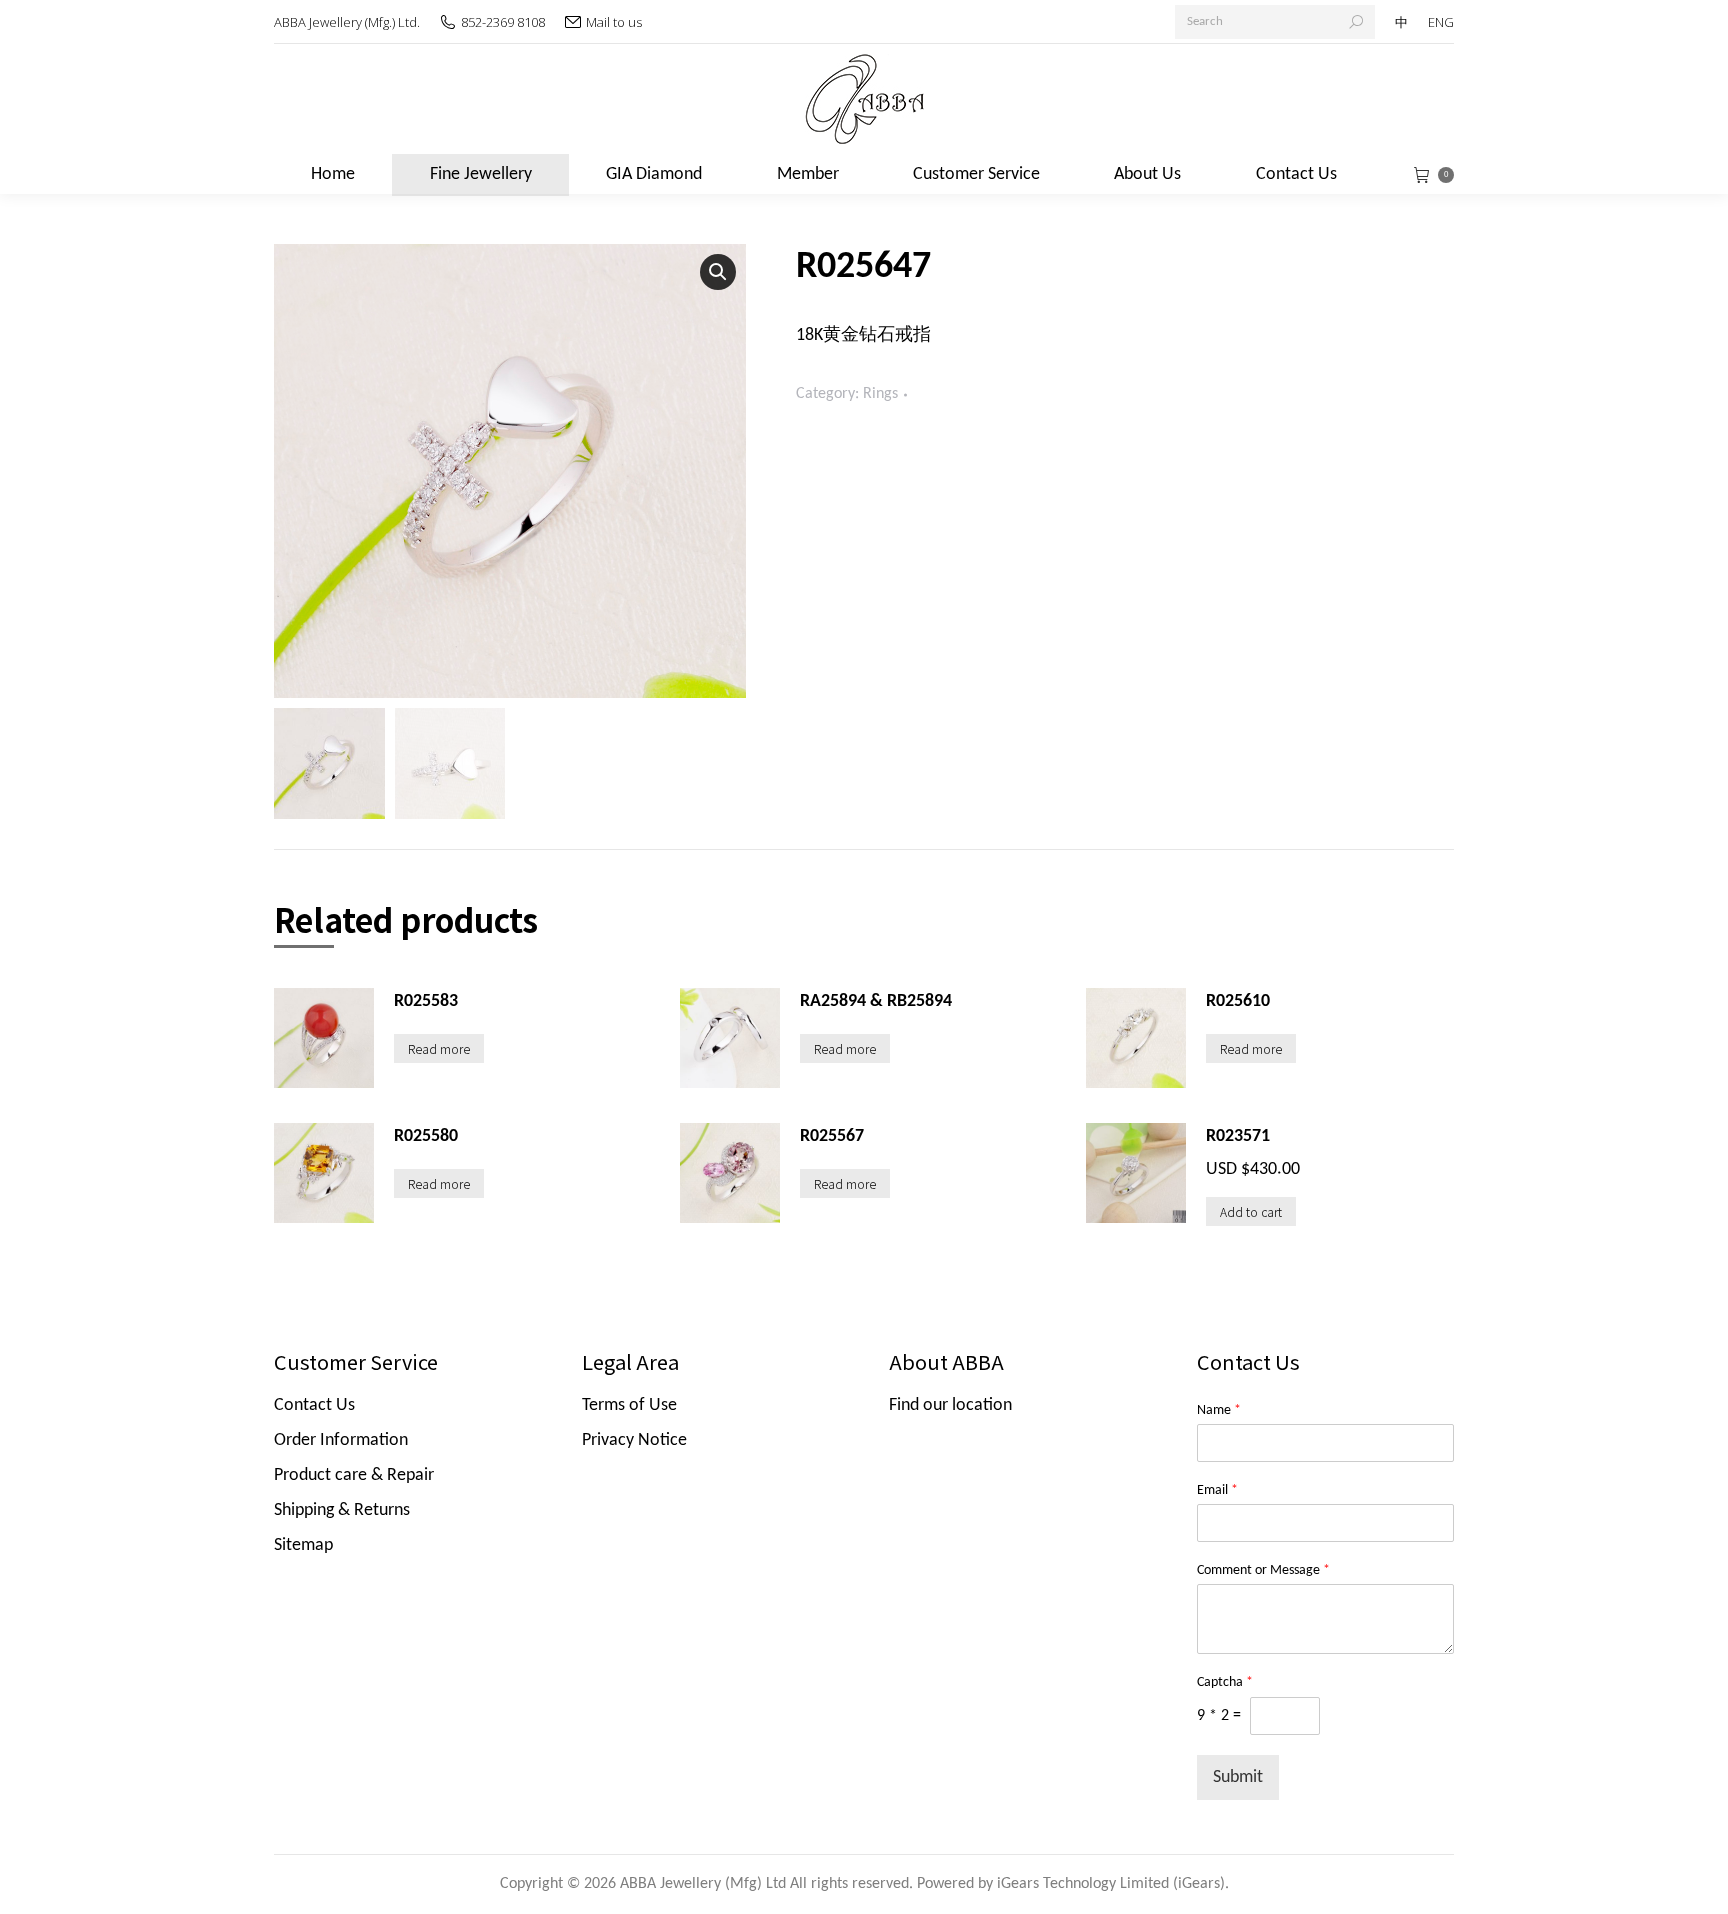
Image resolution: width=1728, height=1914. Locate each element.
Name (1219, 1410)
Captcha (1225, 1682)
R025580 (426, 1136)
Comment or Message (1263, 1570)
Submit (1238, 1777)
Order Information (341, 1440)
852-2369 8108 (503, 22)
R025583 (426, 1001)
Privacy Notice (634, 1440)
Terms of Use (629, 1405)
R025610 (1238, 1001)
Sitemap (303, 1545)
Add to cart (1251, 1211)
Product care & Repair (354, 1475)
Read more (439, 1048)
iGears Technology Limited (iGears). (1113, 1884)
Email (1217, 1490)
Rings (880, 394)
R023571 (1238, 1136)
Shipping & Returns (342, 1510)
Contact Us (314, 1405)
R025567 (832, 1136)
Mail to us (614, 22)
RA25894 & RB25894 (876, 1001)
